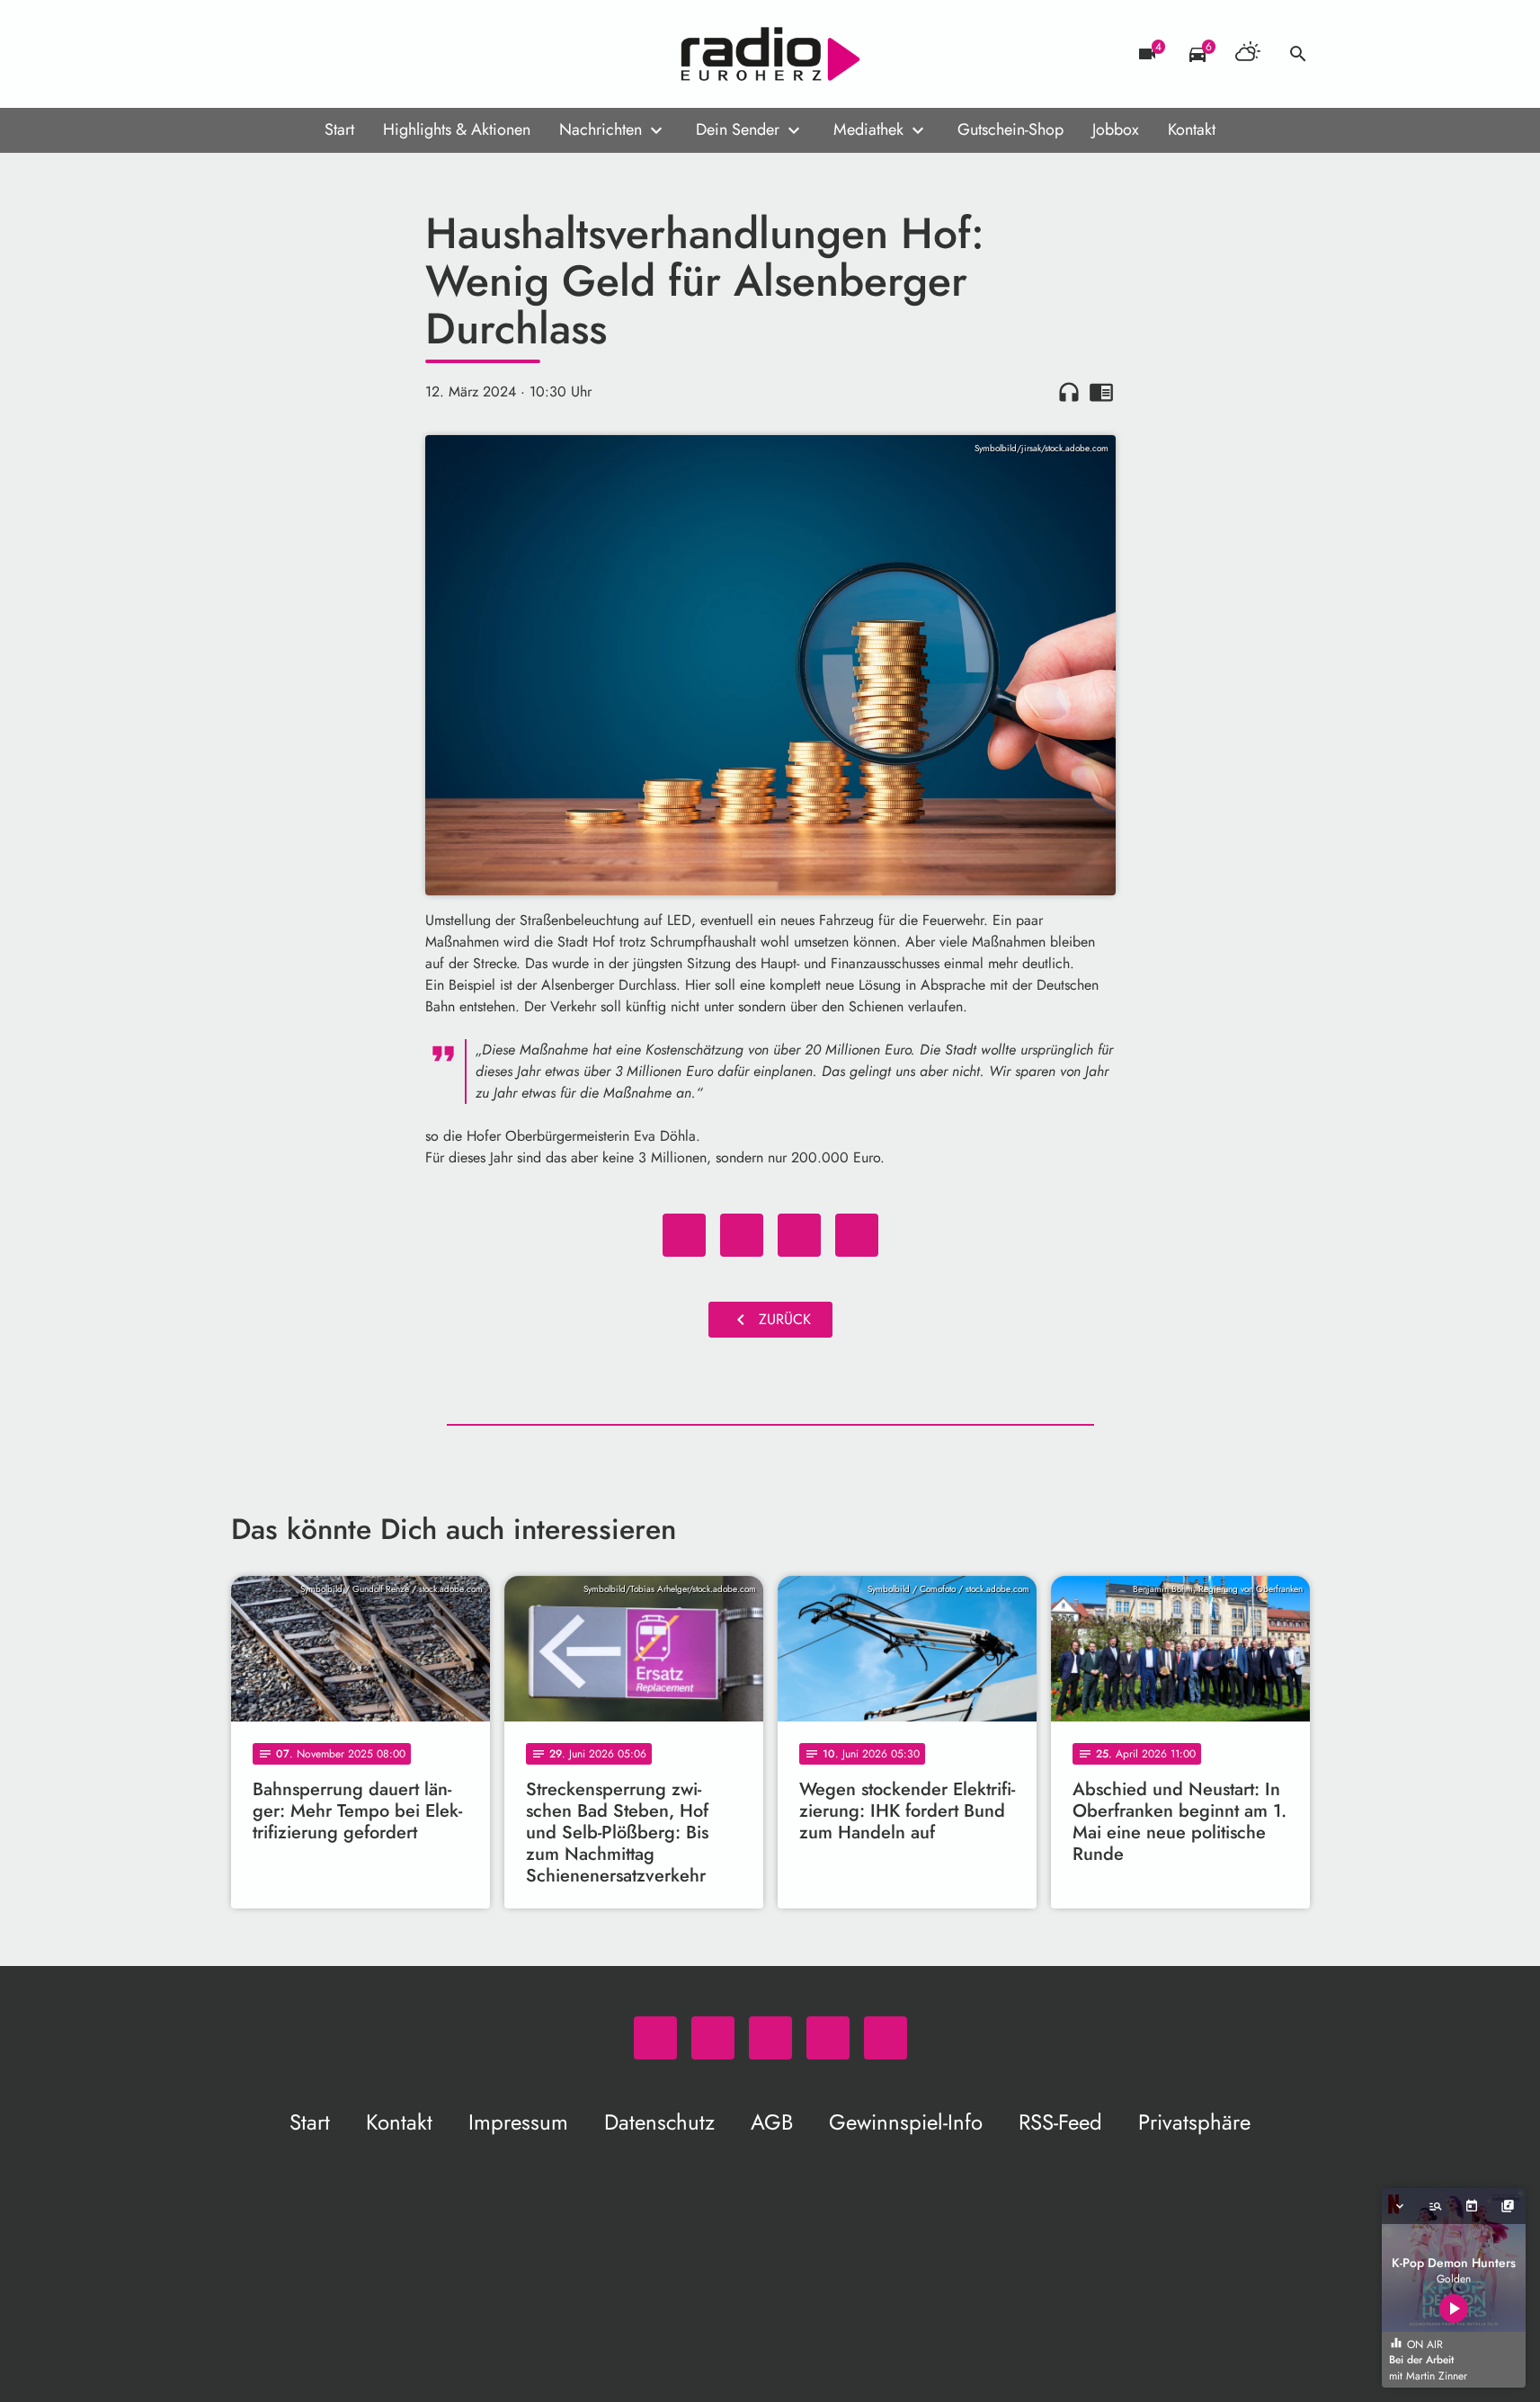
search (1298, 54)
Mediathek (868, 129)
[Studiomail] (357, 54)
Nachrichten (601, 129)
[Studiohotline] (393, 54)
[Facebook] (285, 54)
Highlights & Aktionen (457, 129)
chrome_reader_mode (1101, 392)
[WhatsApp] (249, 54)
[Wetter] (1248, 54)
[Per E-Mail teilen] (857, 1235)
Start (339, 129)
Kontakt (1192, 129)
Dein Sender (738, 129)
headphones (1069, 392)
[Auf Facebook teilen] (684, 1235)
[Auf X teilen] (742, 1235)
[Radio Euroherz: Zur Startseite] (770, 54)
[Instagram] (321, 54)
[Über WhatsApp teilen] (799, 1235)
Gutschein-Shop (1010, 129)
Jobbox (1116, 129)
